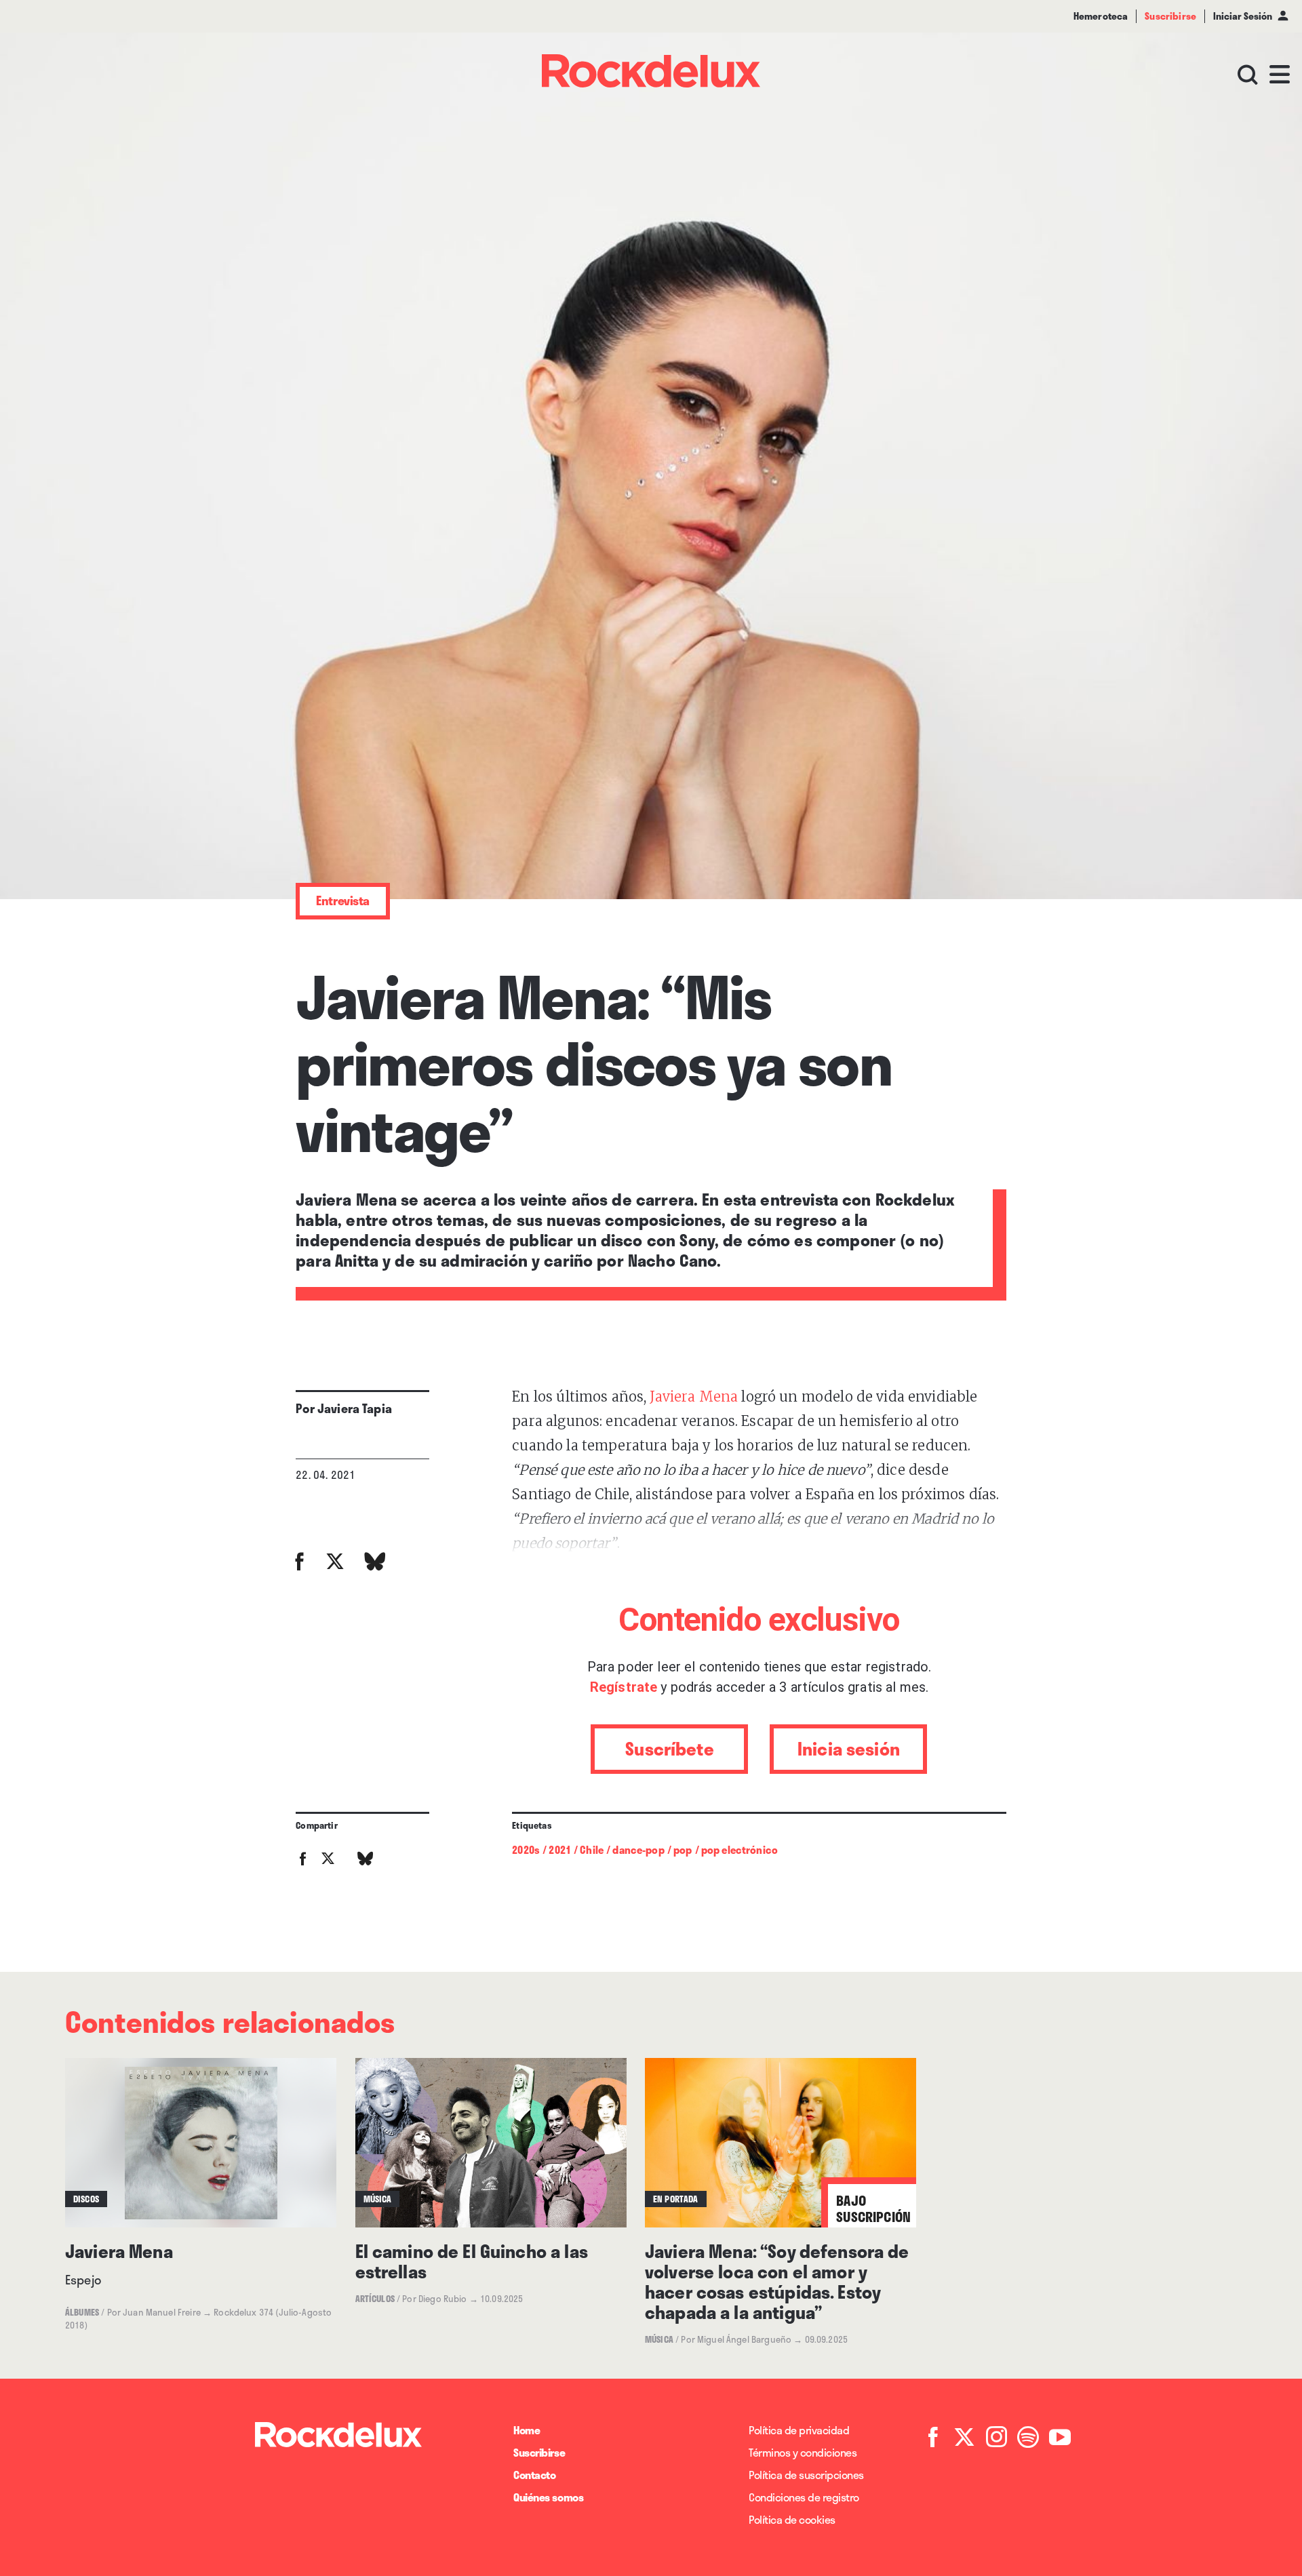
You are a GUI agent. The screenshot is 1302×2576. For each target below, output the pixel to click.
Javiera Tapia (355, 1408)
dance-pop (638, 1850)
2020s (526, 1850)
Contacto (534, 2475)
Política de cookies (792, 2519)
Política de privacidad (799, 2430)
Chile (592, 1850)
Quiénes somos (548, 2497)
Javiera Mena (692, 1396)
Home (527, 2430)
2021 (560, 1850)
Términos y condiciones (803, 2452)
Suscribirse (539, 2452)
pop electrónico (739, 1850)
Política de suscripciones (806, 2475)
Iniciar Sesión (1243, 16)
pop (683, 1850)
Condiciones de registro (804, 2497)
